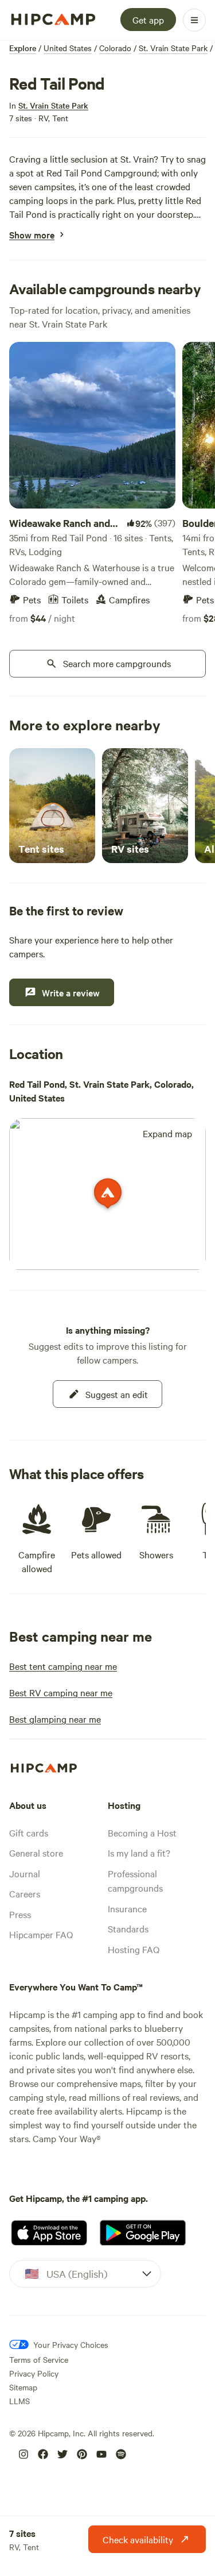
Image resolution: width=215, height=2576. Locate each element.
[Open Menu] (194, 20)
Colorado (115, 48)
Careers (25, 1893)
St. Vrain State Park (173, 48)
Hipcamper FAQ (41, 1934)
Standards (128, 1928)
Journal (25, 1873)
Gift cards (29, 1832)
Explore (23, 48)
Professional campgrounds (135, 1881)
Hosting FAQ (134, 1949)
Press (20, 1914)
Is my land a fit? (139, 1853)
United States (68, 48)
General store (36, 1853)
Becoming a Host (142, 1832)
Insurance (127, 1908)
